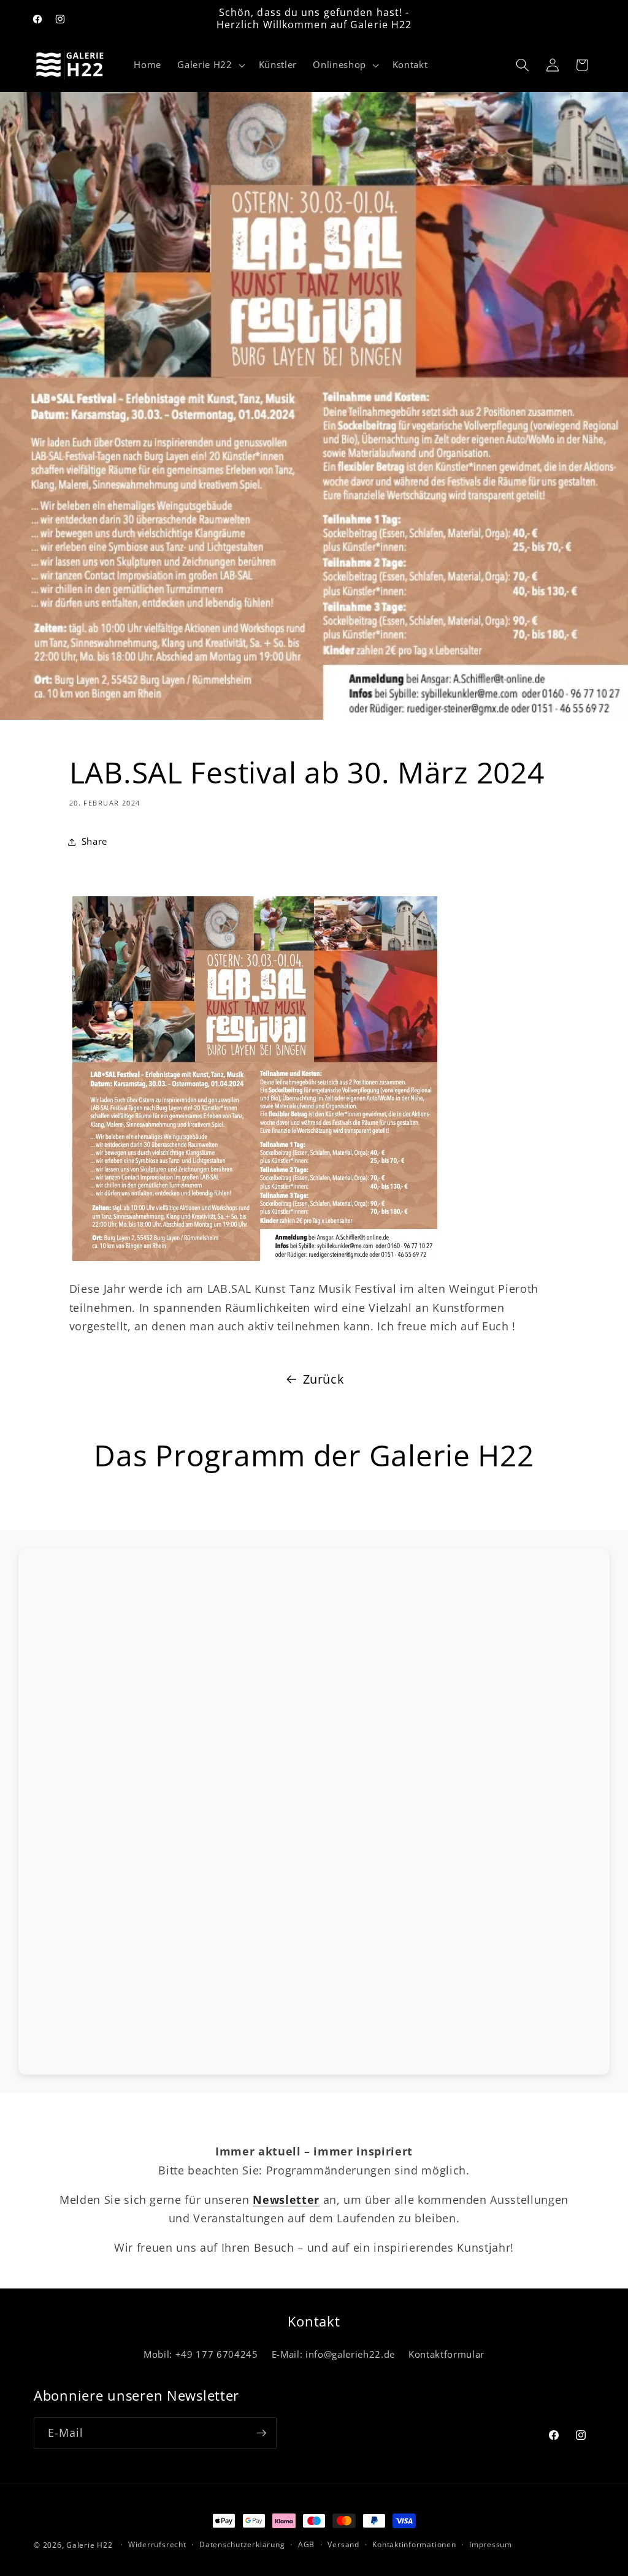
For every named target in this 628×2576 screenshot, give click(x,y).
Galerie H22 (89, 2545)
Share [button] (94, 841)
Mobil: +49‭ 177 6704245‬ (201, 2354)
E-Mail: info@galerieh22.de (333, 2354)
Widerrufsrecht (157, 2544)
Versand (343, 2544)
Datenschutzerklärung (242, 2544)
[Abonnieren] (261, 2433)
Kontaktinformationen (414, 2544)
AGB (306, 2544)
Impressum (491, 2544)
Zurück (324, 1379)
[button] (210, 65)
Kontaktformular (446, 2354)
